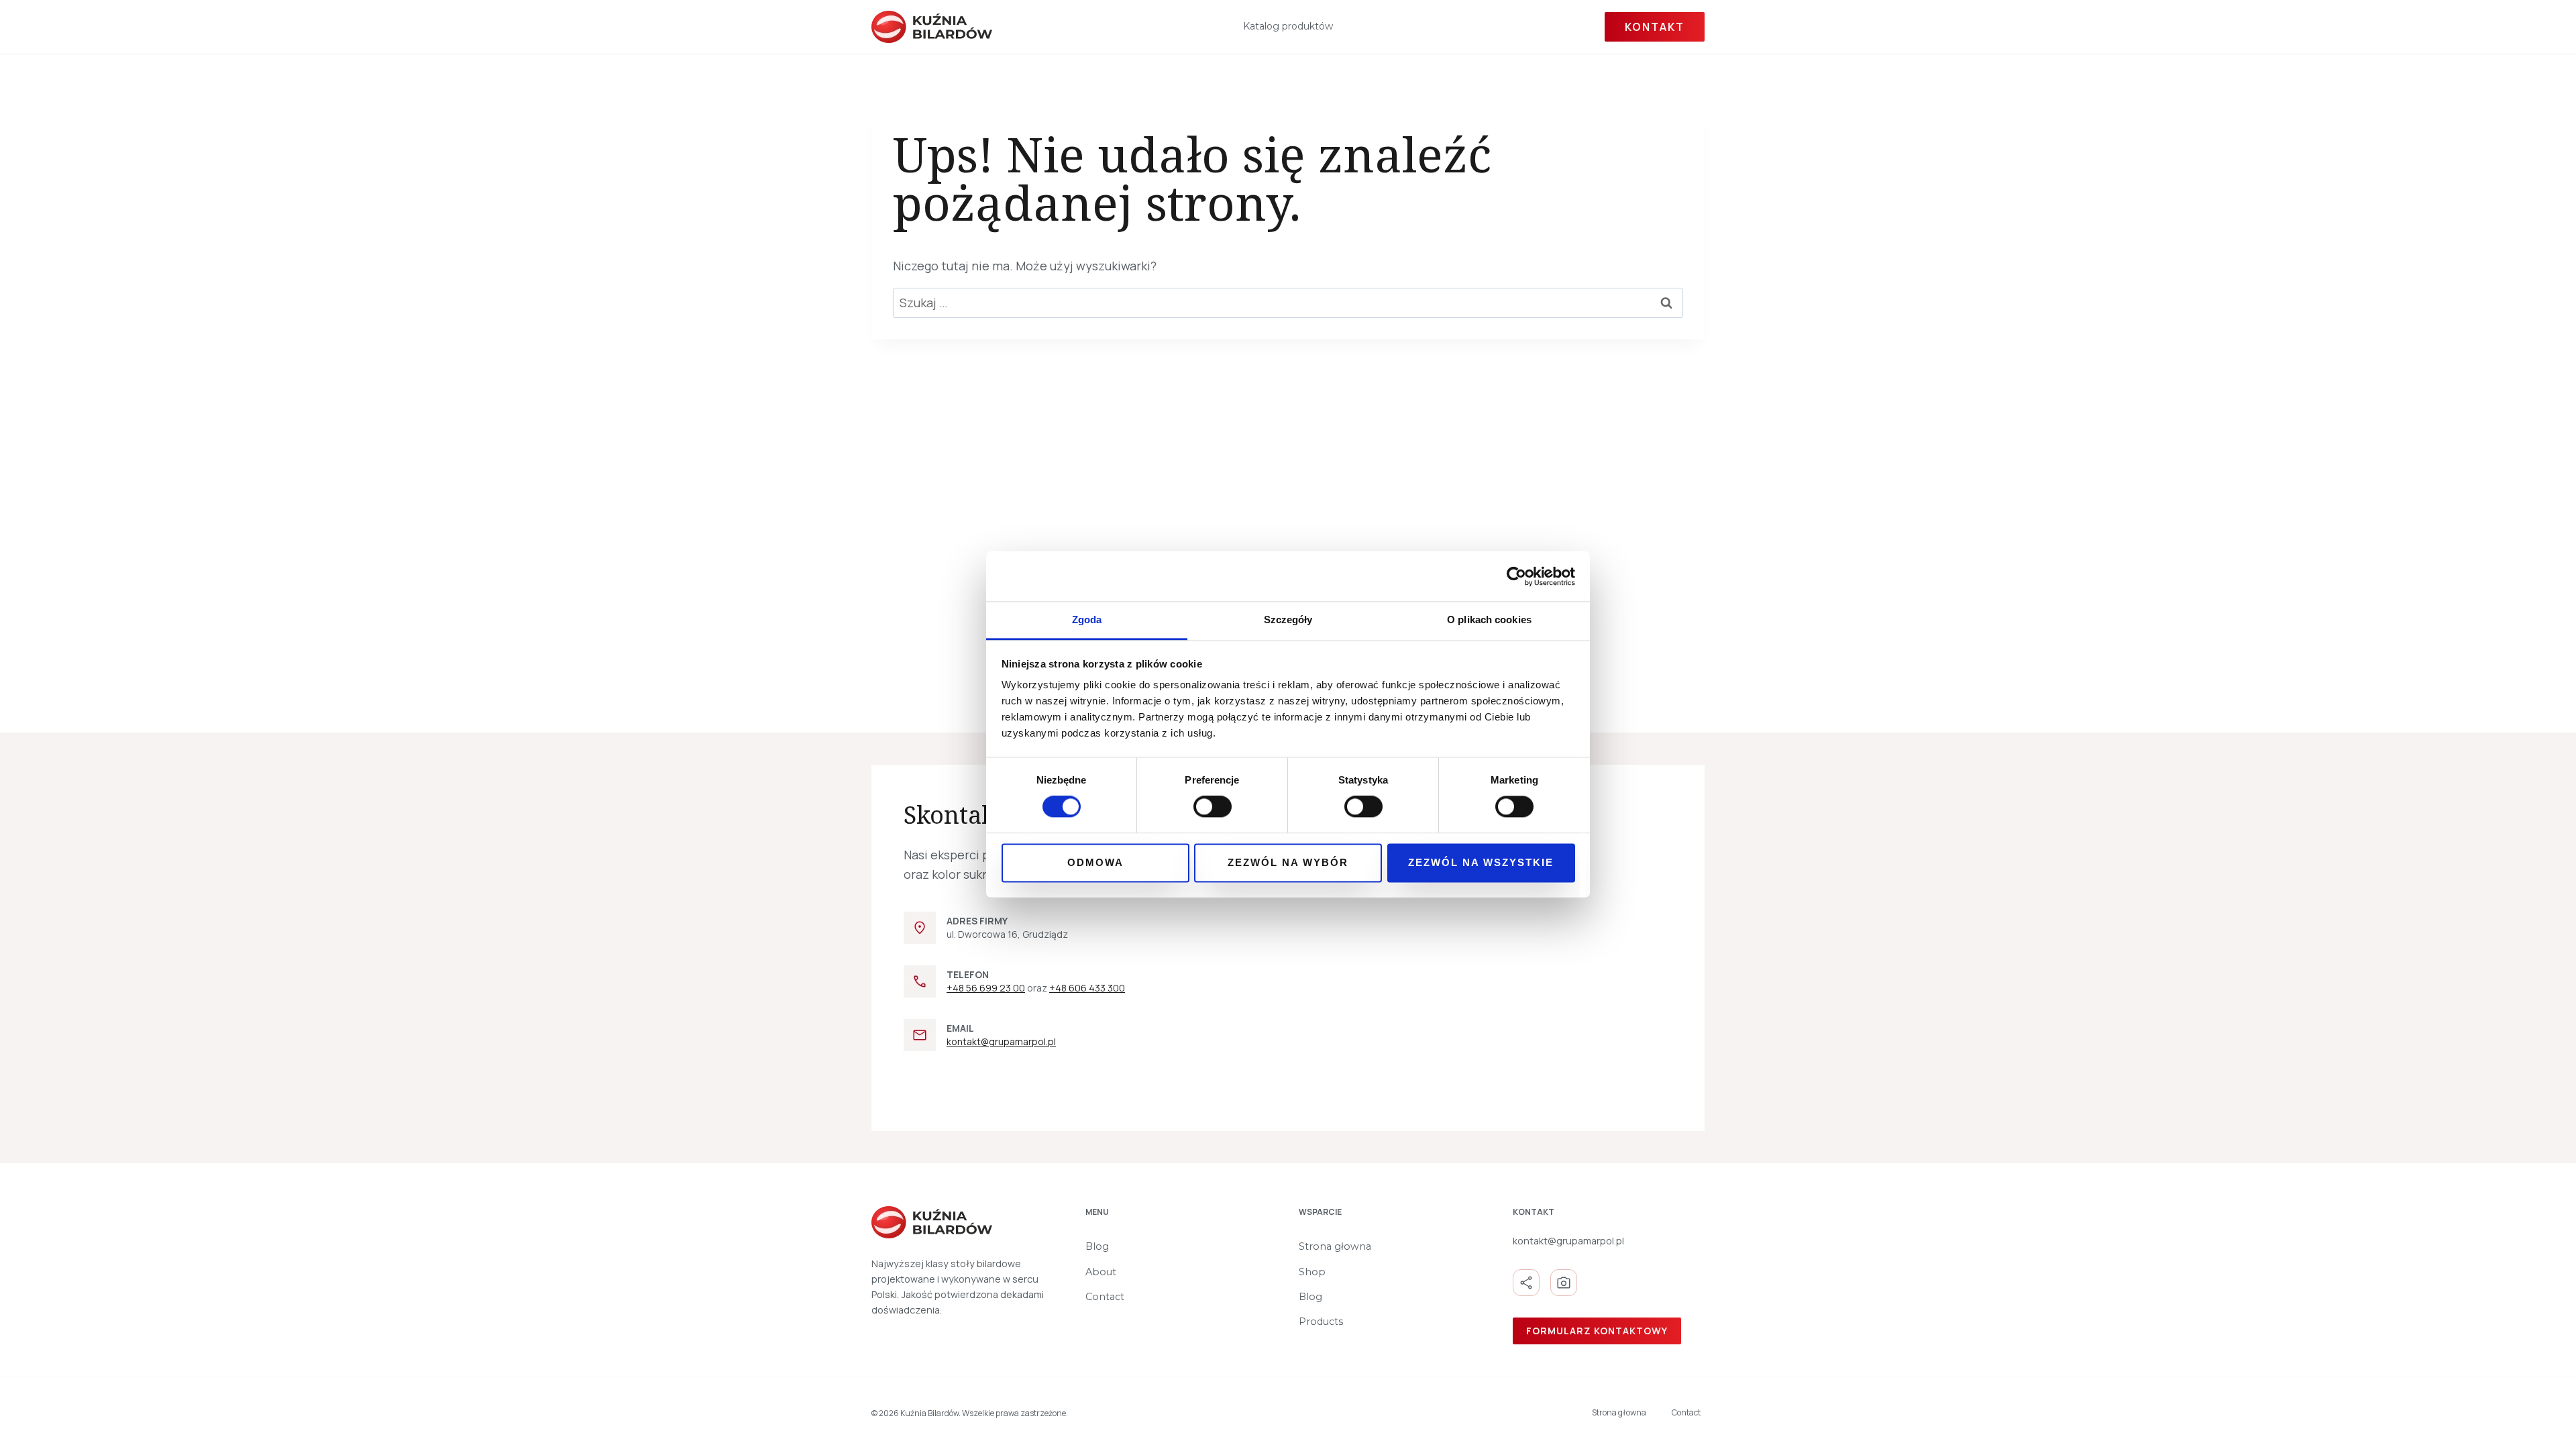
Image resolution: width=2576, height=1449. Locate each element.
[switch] (1213, 807)
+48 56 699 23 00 (986, 988)
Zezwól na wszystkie (1481, 862)
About (1101, 1272)
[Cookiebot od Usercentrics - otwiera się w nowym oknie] (1516, 576)
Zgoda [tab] (1087, 620)
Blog (1097, 1246)
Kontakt (1655, 27)
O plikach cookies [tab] (1489, 620)
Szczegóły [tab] (1288, 620)
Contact (1105, 1297)
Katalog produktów (1288, 26)
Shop (1312, 1272)
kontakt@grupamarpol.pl (1001, 1041)
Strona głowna (1335, 1246)
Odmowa (1095, 862)
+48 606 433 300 (1087, 988)
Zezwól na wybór (1288, 862)
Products (1321, 1322)
